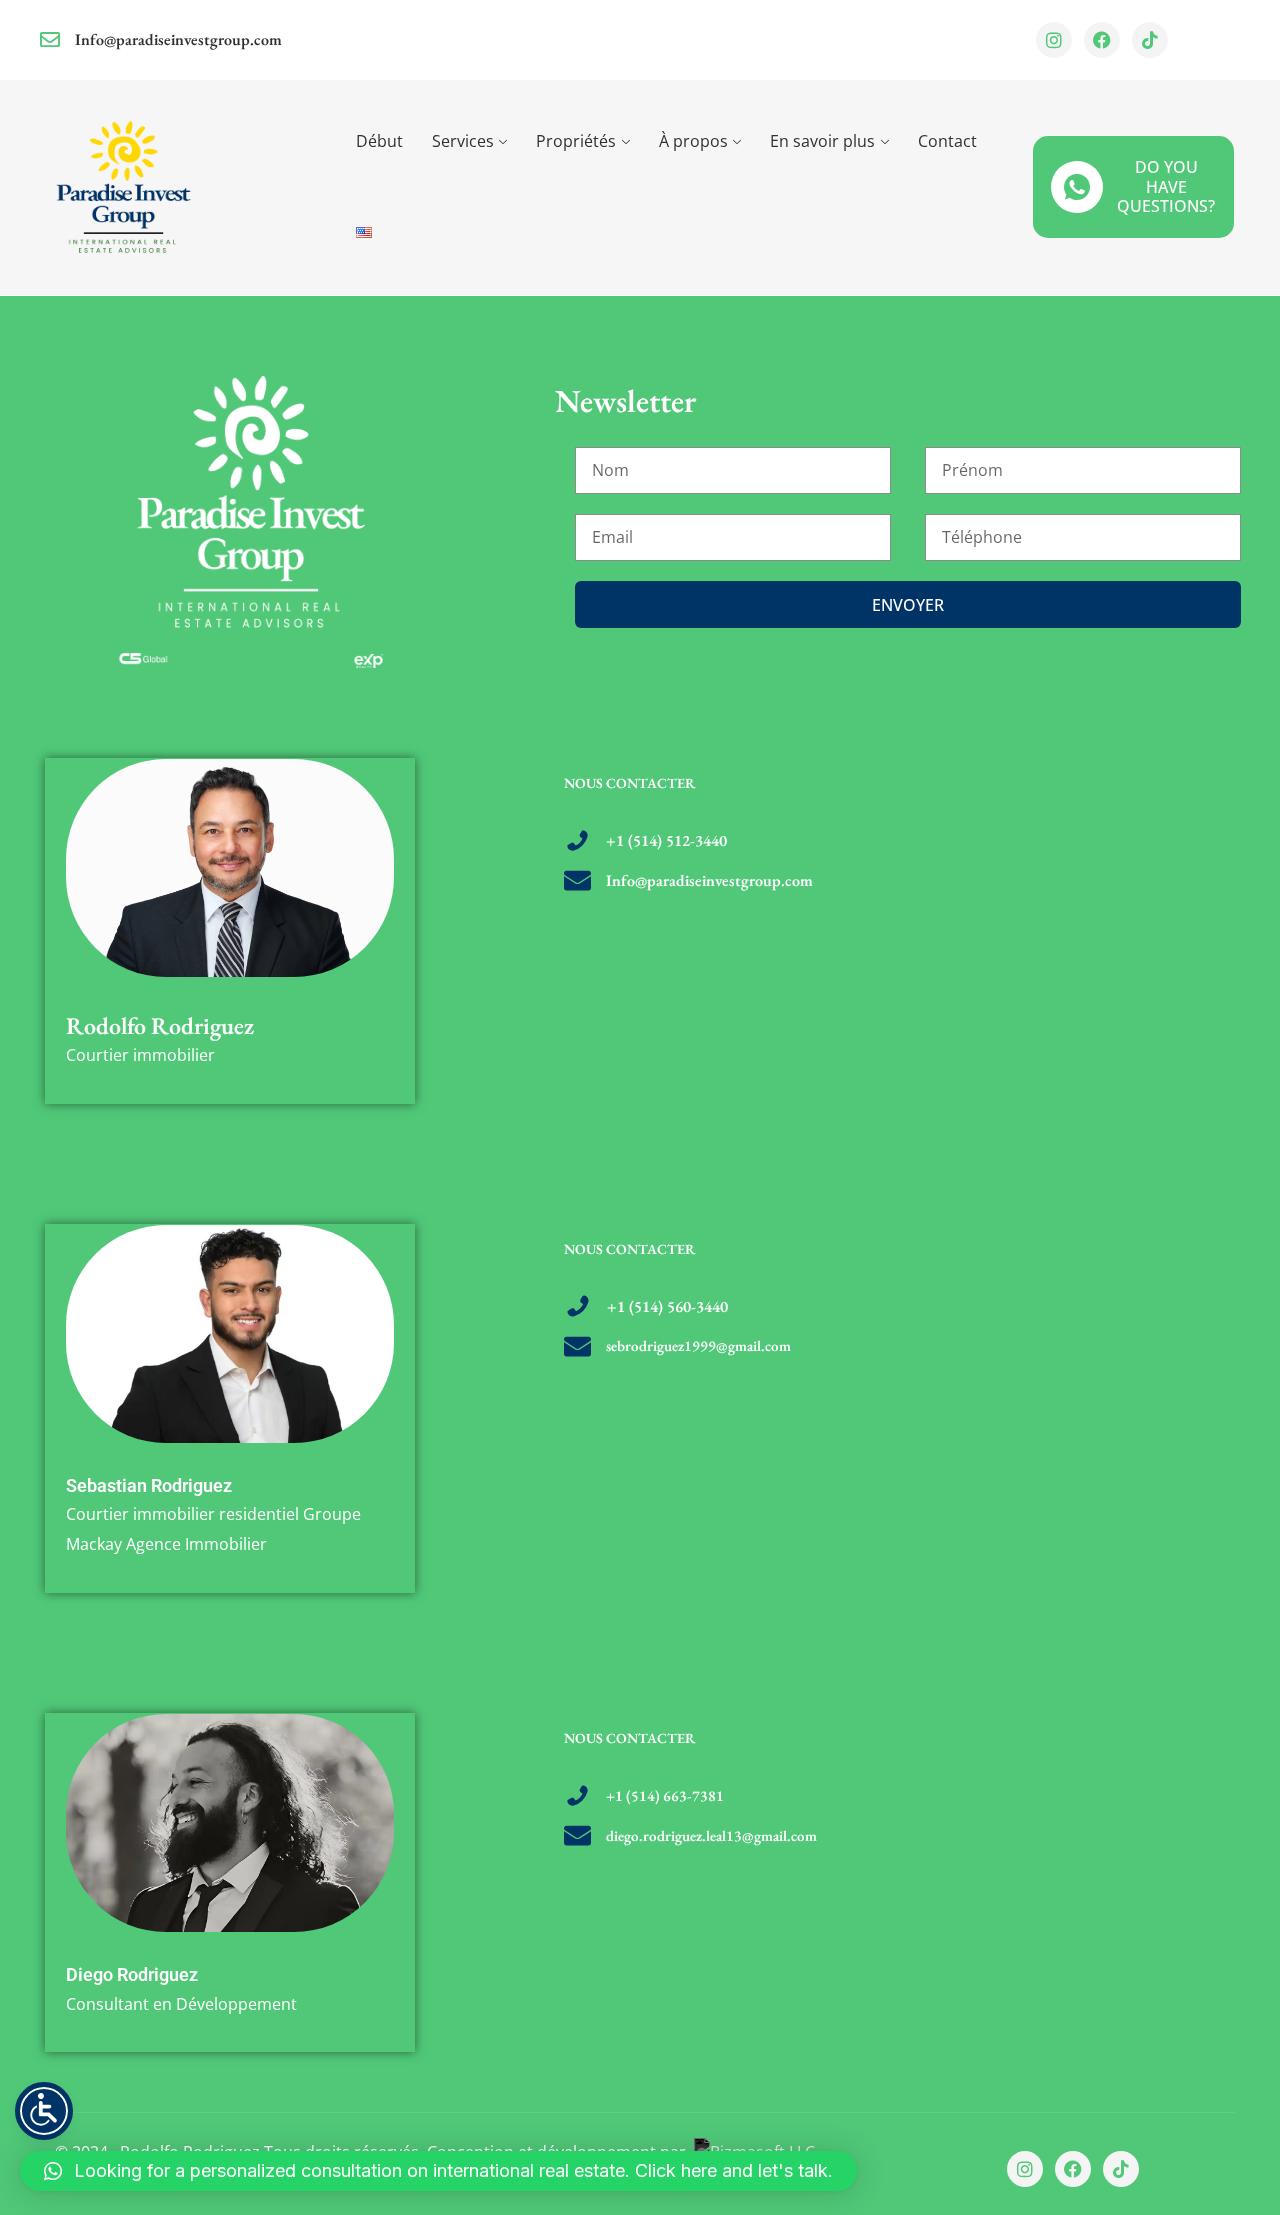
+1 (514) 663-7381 (665, 1795)
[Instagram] (1054, 40)
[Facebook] (1102, 40)
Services (463, 141)
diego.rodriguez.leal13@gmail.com (711, 1835)
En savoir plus (822, 141)
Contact (947, 141)
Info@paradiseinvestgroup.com (178, 39)
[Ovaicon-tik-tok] (1150, 40)
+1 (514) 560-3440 (667, 1306)
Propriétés (576, 141)
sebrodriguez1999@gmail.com (698, 1345)
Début (379, 141)
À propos (693, 141)
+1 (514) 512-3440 (666, 840)
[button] (438, 2171)
